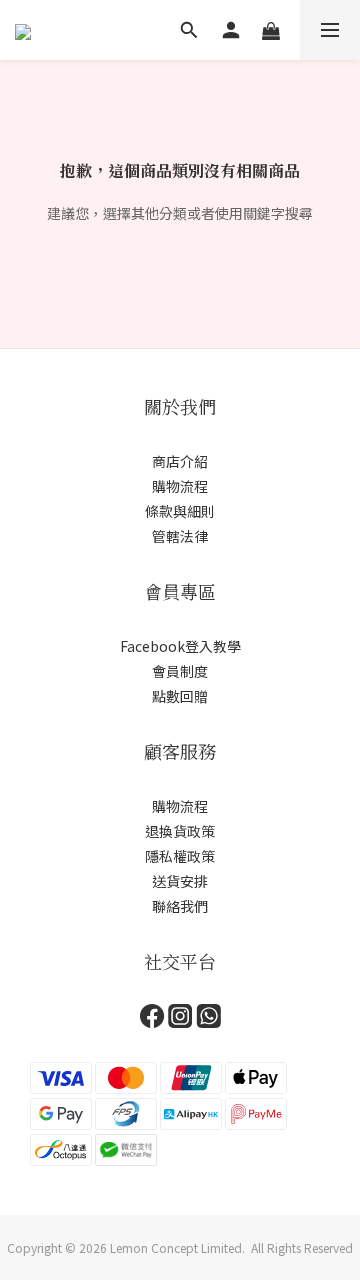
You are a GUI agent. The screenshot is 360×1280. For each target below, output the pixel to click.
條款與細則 (180, 511)
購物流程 (180, 486)
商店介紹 (180, 461)
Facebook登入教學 (180, 646)
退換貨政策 (180, 831)
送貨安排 (180, 881)
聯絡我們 (180, 906)
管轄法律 (180, 536)
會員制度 (180, 671)
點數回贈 (180, 696)
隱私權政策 (180, 856)
